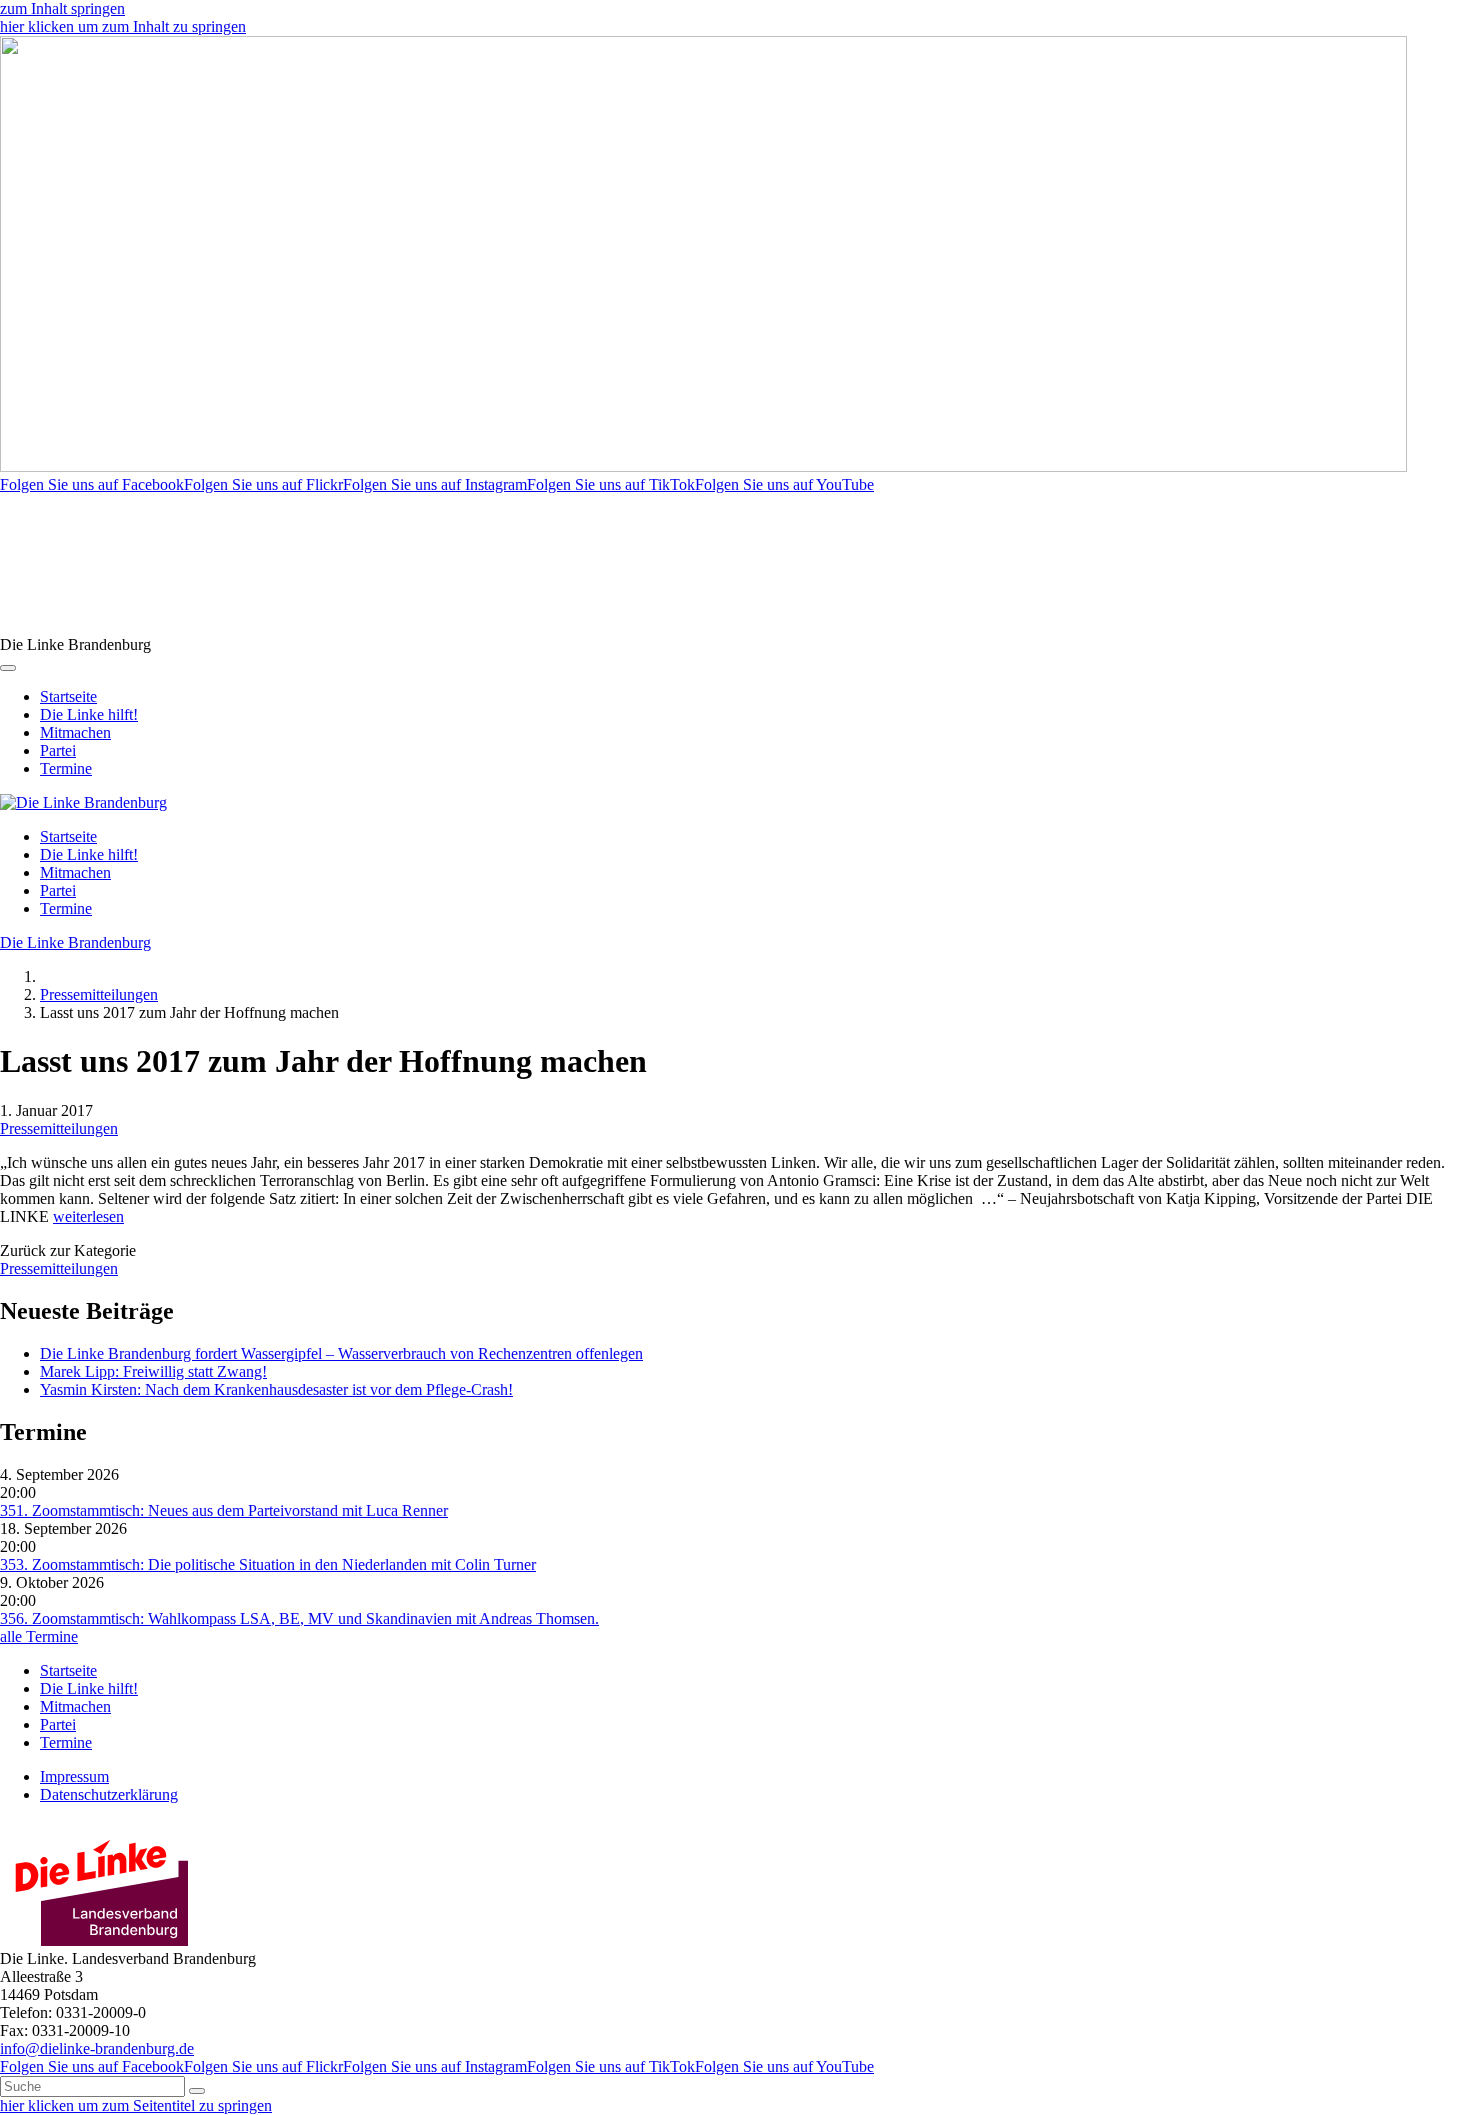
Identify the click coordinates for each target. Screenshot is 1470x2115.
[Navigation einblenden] (8, 668)
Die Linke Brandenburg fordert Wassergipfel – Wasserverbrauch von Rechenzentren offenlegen (341, 1353)
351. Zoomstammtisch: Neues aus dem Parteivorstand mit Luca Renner (224, 1510)
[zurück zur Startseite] (83, 802)
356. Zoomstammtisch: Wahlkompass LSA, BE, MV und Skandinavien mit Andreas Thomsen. (299, 1618)
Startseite (68, 696)
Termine (66, 768)
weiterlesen (88, 1216)
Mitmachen (75, 732)
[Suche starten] (197, 2091)
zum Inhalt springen (62, 8)
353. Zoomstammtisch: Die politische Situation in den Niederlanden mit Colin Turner (268, 1564)
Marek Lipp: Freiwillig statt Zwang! (153, 1371)
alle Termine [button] (39, 1636)
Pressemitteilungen (99, 994)
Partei (58, 750)
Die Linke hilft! (89, 714)
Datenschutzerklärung (109, 1794)
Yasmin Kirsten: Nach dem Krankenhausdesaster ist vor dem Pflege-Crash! (276, 1389)
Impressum (74, 1776)
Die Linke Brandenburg (75, 942)
